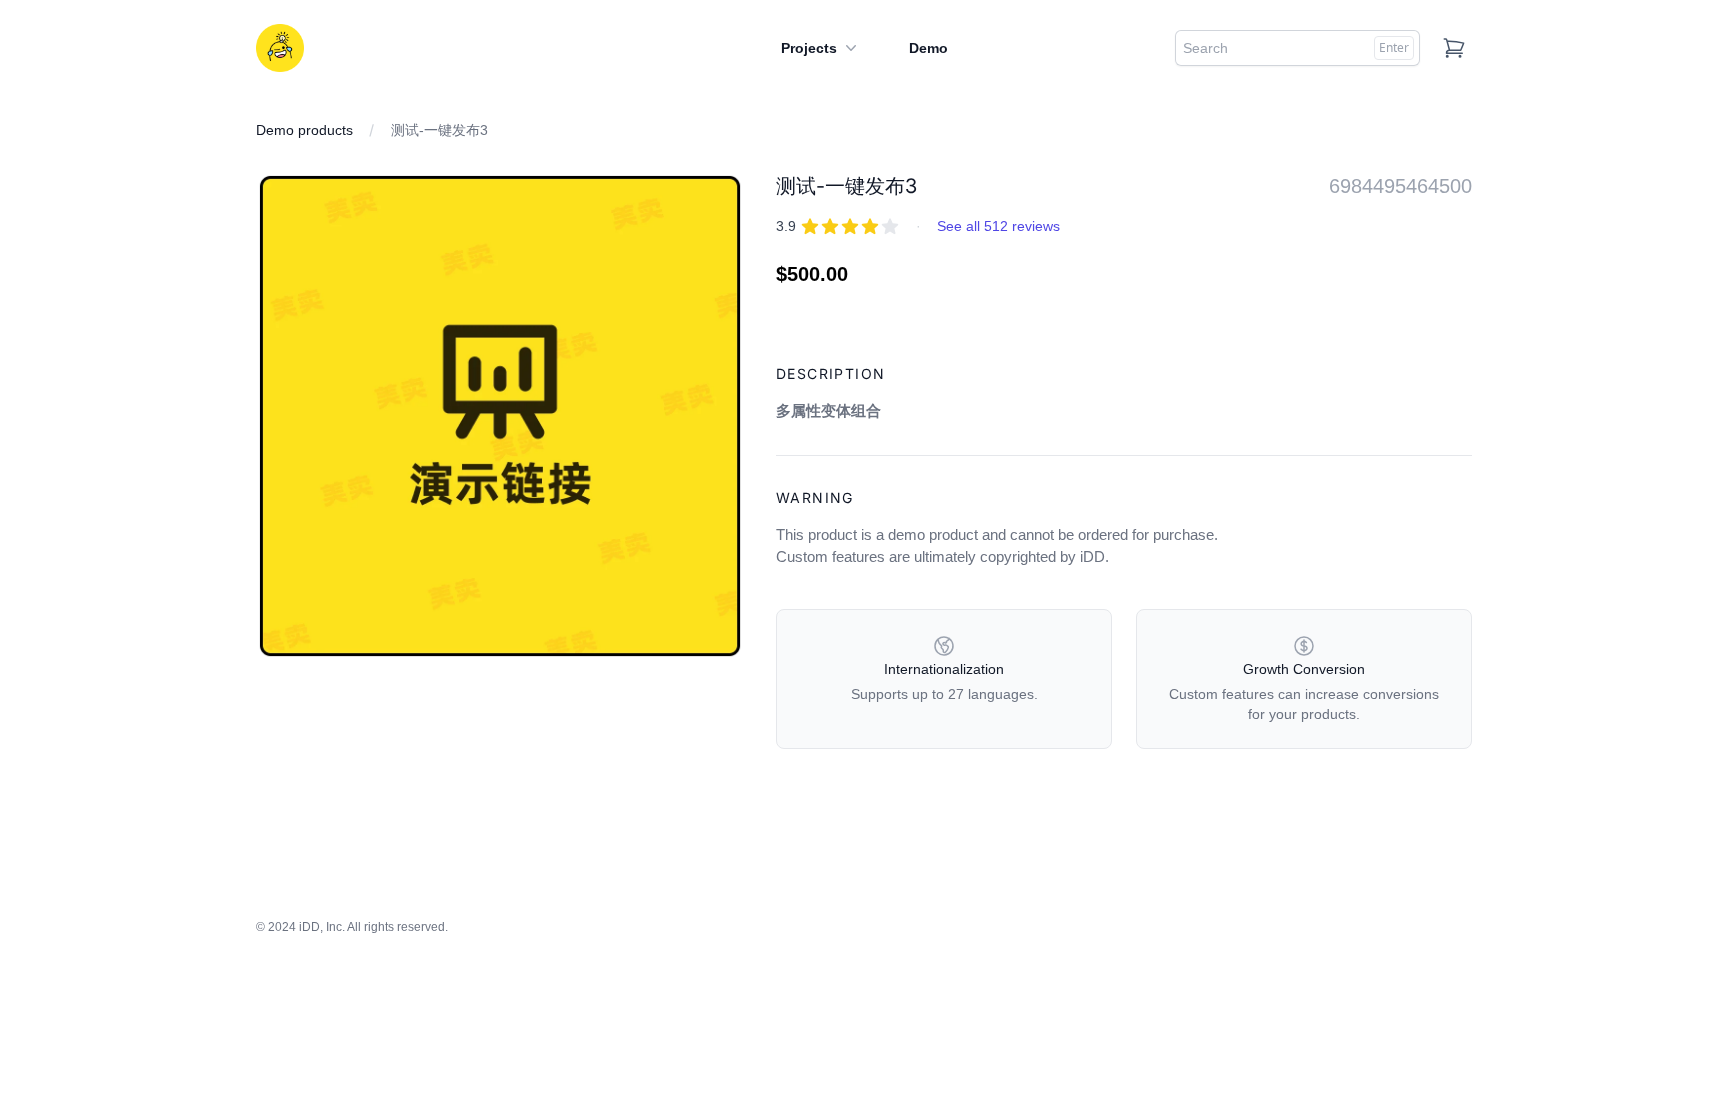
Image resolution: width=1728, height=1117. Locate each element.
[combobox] (1297, 48)
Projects (809, 48)
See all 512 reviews (998, 226)
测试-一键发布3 (439, 130)
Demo (928, 48)
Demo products (304, 130)
